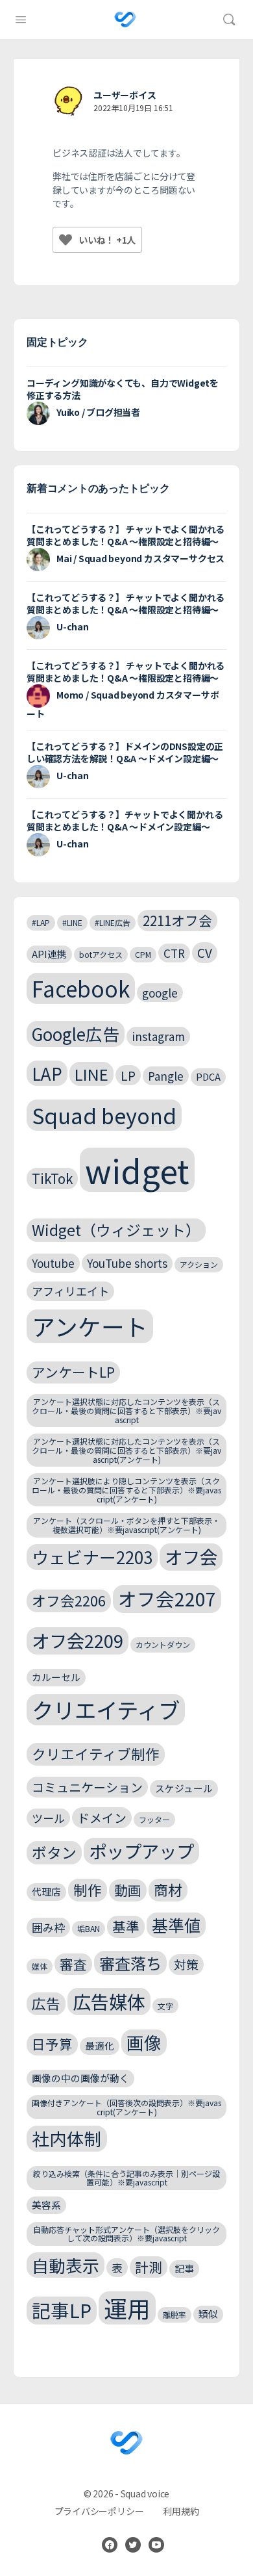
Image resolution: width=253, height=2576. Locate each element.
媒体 (40, 1966)
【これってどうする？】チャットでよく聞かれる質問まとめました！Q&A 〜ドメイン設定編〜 (125, 820)
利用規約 (181, 2511)
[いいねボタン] (66, 240)
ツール (48, 1818)
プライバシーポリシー (99, 2511)
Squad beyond (104, 1115)
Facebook (81, 988)
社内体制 (67, 2138)
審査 (73, 1964)
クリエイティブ (106, 1710)
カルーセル (56, 1677)
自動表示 (66, 2265)
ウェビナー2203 (92, 1557)
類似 (208, 2314)
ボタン (54, 1852)
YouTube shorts (127, 1263)
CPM (143, 954)
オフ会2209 (78, 1640)
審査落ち (130, 1963)
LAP (47, 1073)
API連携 (49, 954)
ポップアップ (141, 1851)
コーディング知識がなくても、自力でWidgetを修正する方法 (123, 389)
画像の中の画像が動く (80, 2078)
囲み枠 (48, 1927)
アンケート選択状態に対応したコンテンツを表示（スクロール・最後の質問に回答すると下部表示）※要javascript (126, 1410)
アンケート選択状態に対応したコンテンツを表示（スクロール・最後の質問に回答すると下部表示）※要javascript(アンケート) (126, 1450)
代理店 (46, 1891)
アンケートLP (73, 1372)
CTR (174, 953)
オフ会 (191, 1556)
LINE (91, 1074)
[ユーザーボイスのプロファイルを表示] (68, 101)
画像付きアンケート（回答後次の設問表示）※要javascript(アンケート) (126, 2107)
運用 (127, 2308)
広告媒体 (109, 2001)
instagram (158, 1036)
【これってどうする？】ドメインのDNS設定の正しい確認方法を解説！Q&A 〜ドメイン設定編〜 (125, 752)
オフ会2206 (69, 1600)
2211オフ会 (177, 920)
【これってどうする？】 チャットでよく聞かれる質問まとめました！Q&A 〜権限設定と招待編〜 (126, 535)
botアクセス (101, 954)
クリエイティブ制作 (96, 1754)
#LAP (41, 922)
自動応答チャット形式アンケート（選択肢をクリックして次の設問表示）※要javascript (126, 2234)
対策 (186, 1964)
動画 (128, 1890)
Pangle (166, 1076)
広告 (46, 2003)
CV (205, 952)
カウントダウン (163, 1644)
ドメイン (102, 1817)
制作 (88, 1889)
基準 (126, 1926)
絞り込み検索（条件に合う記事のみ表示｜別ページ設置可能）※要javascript (126, 2178)
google (160, 993)
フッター (154, 1819)
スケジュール (184, 1788)
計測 (149, 2267)
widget (137, 1170)
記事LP (62, 2310)
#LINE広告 (113, 922)
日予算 (52, 2044)
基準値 (176, 1925)
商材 (168, 1889)
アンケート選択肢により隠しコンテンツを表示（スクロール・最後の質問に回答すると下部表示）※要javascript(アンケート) (126, 1490)
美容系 (46, 2205)
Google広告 (76, 1034)
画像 (144, 2042)
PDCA (208, 1076)
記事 (184, 2268)
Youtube (53, 1263)
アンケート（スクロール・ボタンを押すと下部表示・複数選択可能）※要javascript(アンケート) (126, 1525)
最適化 (100, 2045)
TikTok (52, 1178)
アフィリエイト (70, 1291)
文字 (165, 2006)
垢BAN (89, 1928)
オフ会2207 (167, 1598)
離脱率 (175, 2314)
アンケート (90, 1326)
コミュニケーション (87, 1787)
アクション (199, 1264)
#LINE (72, 922)
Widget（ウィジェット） (116, 1230)
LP (128, 1075)
